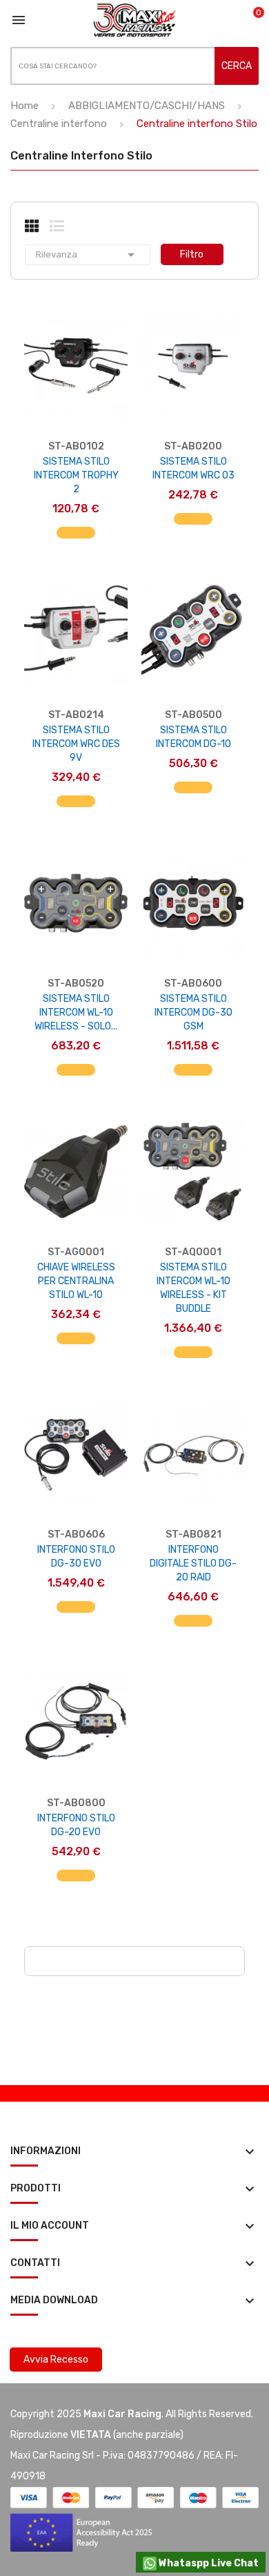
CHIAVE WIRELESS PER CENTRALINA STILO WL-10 (76, 1281)
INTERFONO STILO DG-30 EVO (76, 1557)
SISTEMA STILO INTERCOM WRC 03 (193, 468)
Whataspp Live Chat (208, 2563)
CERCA (237, 66)
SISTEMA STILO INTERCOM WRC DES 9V (76, 744)
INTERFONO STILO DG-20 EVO (76, 1825)
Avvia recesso (56, 2360)
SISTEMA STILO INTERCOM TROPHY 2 (76, 475)
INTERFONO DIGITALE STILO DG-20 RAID (193, 1563)
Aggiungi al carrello (76, 540)
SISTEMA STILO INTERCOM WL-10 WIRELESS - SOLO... (76, 1013)
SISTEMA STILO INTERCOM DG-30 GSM (193, 1013)
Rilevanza (88, 255)
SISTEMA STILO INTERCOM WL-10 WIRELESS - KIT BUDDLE (193, 1288)
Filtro (192, 254)
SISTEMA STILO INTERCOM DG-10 (193, 737)
